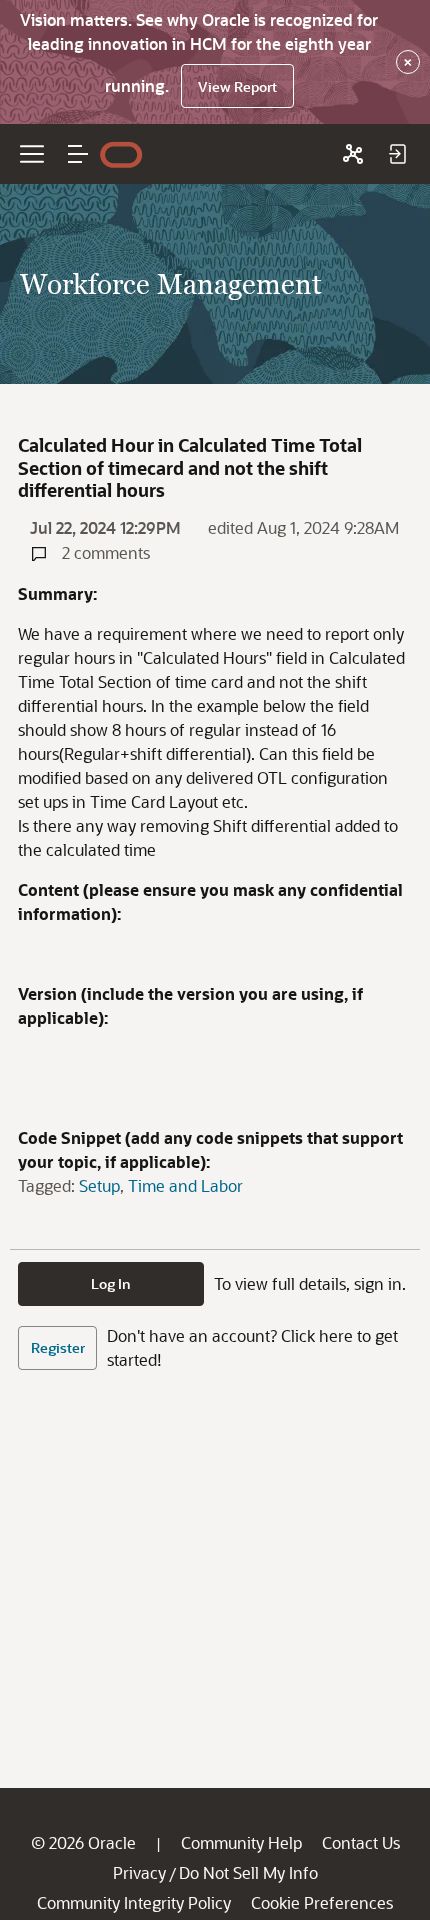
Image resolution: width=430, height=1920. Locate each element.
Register (58, 1347)
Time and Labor (185, 1185)
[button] (78, 154)
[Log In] (397, 154)
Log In (111, 1283)
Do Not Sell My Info (248, 1872)
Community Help (241, 1842)
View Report (237, 86)
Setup (99, 1185)
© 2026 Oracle (83, 1842)
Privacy (139, 1872)
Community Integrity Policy (134, 1902)
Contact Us (361, 1842)
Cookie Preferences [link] (322, 1902)
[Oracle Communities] (353, 154)
